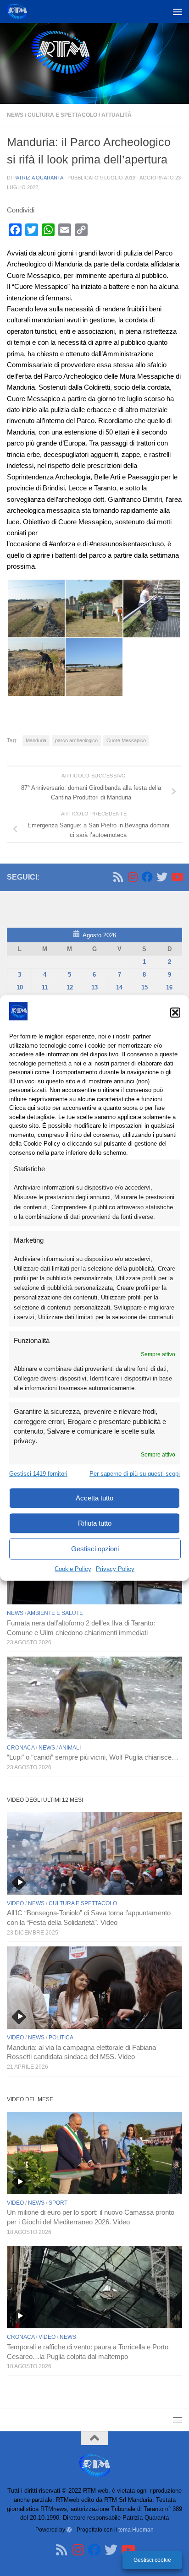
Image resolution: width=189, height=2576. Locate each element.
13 (94, 987)
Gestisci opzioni (95, 1549)
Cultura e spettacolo (62, 115)
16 (169, 987)
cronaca (21, 1748)
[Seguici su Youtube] (177, 877)
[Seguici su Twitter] (162, 877)
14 (119, 987)
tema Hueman (136, 2530)
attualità (117, 115)
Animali (70, 1748)
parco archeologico (76, 740)
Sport (58, 2203)
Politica (61, 2038)
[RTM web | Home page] (20, 11)
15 (145, 987)
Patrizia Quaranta (38, 178)
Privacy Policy (115, 1569)
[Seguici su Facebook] (147, 877)
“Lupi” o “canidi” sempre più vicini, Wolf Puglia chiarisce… (93, 1757)
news (15, 115)
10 (20, 987)
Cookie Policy (73, 1569)
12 (70, 987)
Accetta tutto (94, 1498)
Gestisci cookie (152, 2560)
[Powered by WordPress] (69, 2530)
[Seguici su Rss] (118, 877)
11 (45, 987)
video (15, 1903)
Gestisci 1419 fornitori (38, 1474)
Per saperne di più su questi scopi (135, 1474)
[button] (175, 1012)
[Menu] (178, 11)
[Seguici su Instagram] (133, 877)
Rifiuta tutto (95, 1523)
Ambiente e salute (55, 1613)
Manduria (36, 740)
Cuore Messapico (126, 740)
